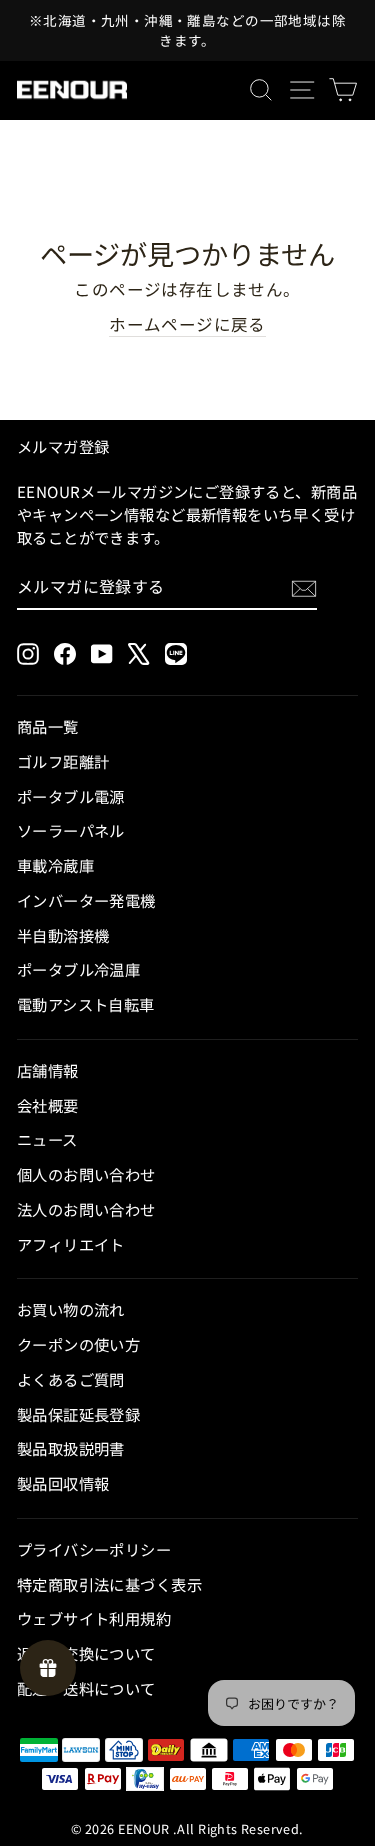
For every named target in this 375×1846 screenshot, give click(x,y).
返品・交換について (86, 1653)
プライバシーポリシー (94, 1549)
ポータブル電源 (71, 796)
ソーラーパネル (71, 830)
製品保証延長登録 (78, 1414)
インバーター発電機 (86, 900)
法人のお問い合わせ (86, 1209)
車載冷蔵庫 (55, 865)
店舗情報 (48, 1070)
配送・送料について (86, 1688)
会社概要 (48, 1105)
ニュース (47, 1139)
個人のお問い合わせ (86, 1174)
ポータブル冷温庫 (78, 969)
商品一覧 (48, 726)
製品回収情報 (63, 1483)
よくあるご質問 (71, 1379)
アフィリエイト (71, 1244)
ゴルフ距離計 (63, 761)
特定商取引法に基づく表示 (109, 1584)
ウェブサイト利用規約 (94, 1618)
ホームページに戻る (187, 324)
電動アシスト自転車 (86, 1004)
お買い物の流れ (71, 1309)
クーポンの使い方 (78, 1344)
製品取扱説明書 (71, 1448)
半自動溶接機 (63, 935)
